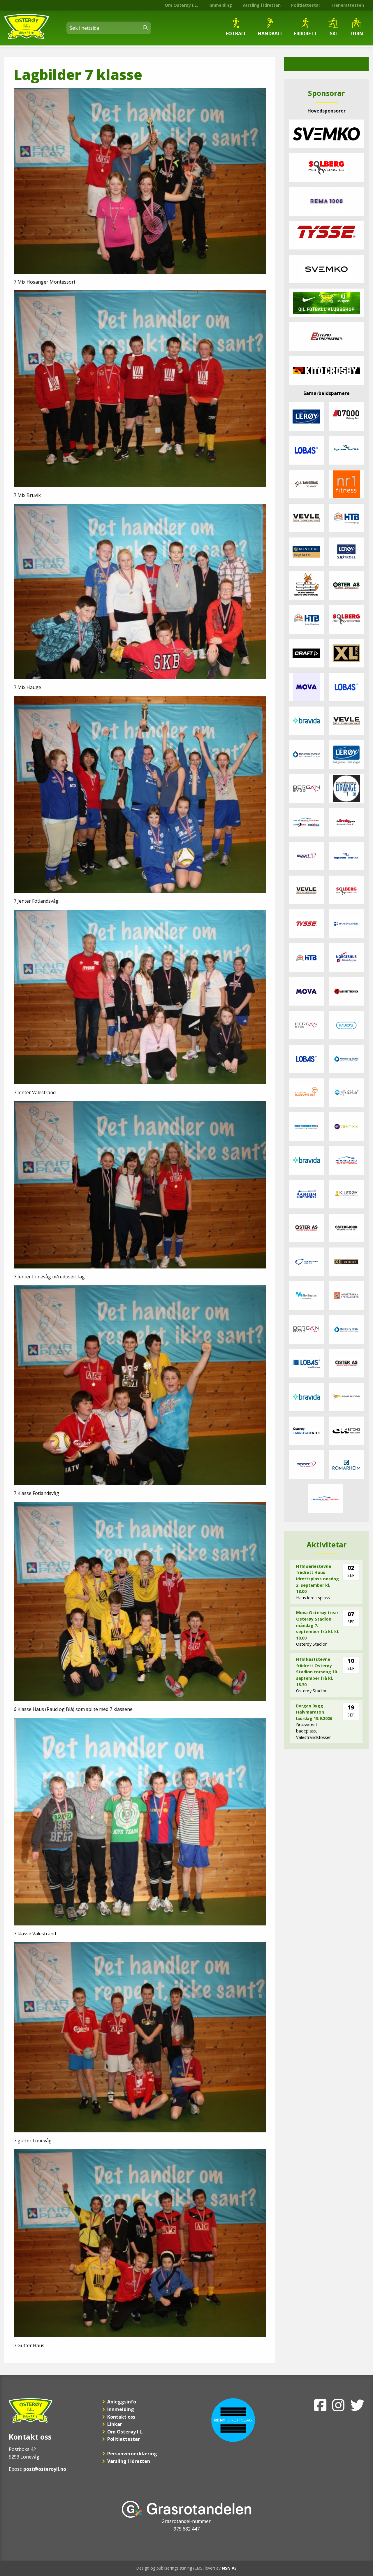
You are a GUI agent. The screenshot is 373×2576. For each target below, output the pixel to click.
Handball (270, 34)
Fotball (236, 34)
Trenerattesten (347, 5)
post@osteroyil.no (45, 2469)
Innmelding (220, 5)
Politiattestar (306, 5)
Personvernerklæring (132, 2454)
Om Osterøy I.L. (181, 5)
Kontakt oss (121, 2417)
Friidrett (306, 34)
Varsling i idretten (262, 5)
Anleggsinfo (122, 2402)
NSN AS (229, 2568)
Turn (356, 34)
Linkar (115, 2424)
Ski (333, 34)
